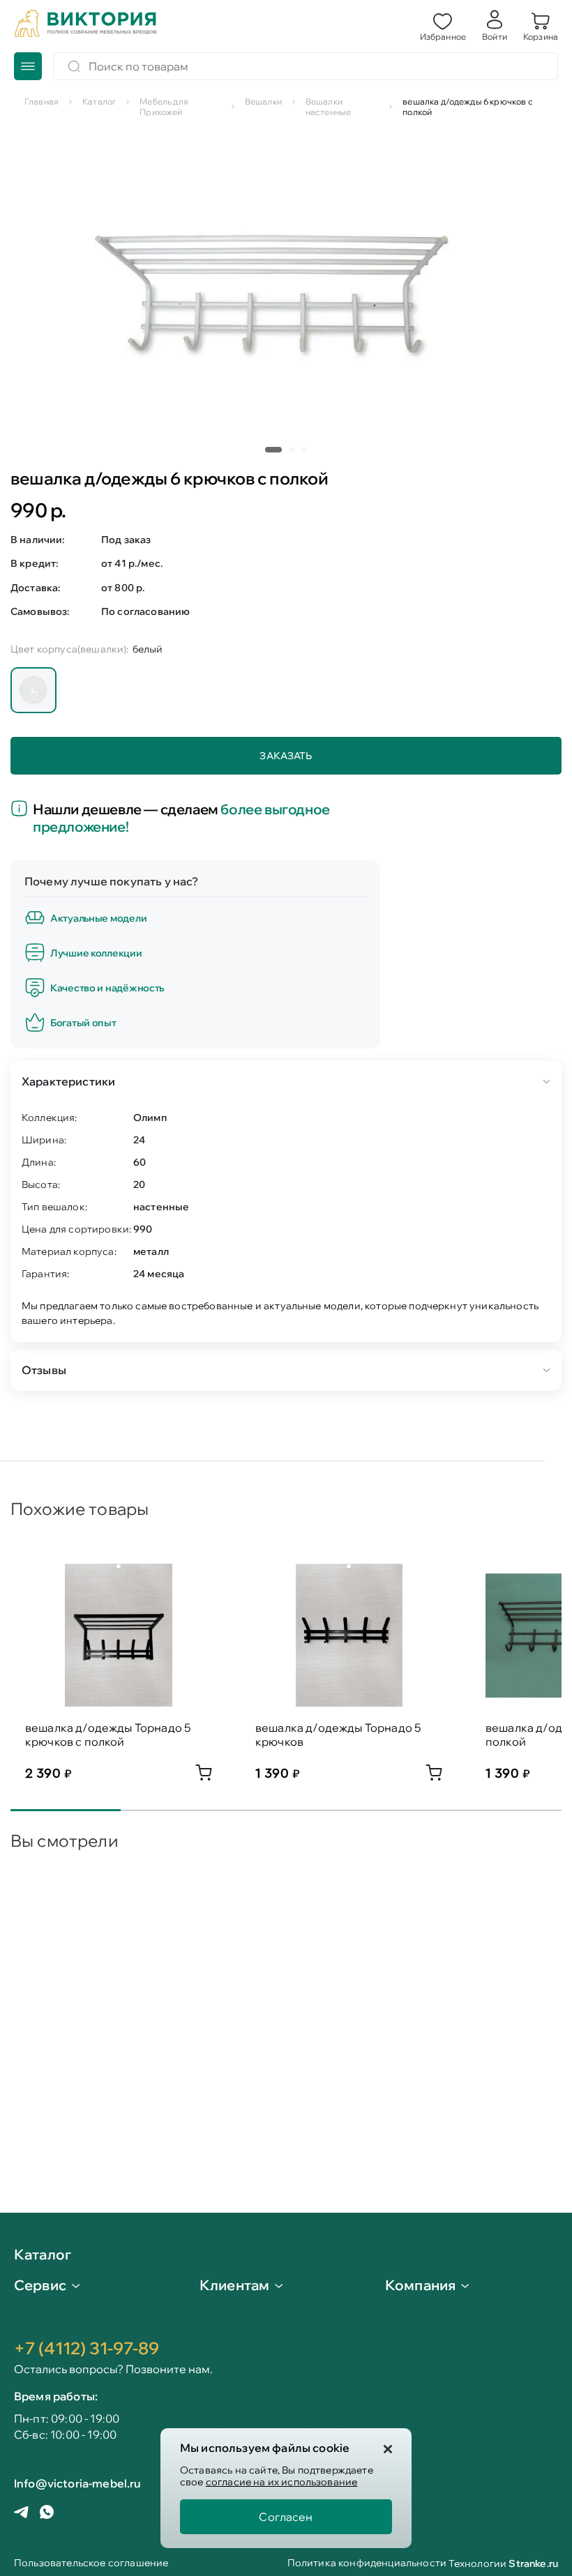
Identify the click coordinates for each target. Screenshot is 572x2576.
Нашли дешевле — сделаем (181, 818)
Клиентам (234, 2285)
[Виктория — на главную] (86, 25)
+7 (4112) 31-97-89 (86, 2348)
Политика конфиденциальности (367, 2564)
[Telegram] (21, 2514)
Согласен (286, 2517)
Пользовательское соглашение (91, 2564)
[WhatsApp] (47, 2513)
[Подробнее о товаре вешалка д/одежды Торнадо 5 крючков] (434, 1776)
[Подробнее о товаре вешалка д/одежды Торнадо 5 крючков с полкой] (204, 1776)
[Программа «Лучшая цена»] (22, 809)
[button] (443, 25)
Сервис (40, 2285)
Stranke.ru (533, 2563)
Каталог (43, 2255)
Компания (420, 2285)
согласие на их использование (281, 2482)
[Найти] (74, 66)
